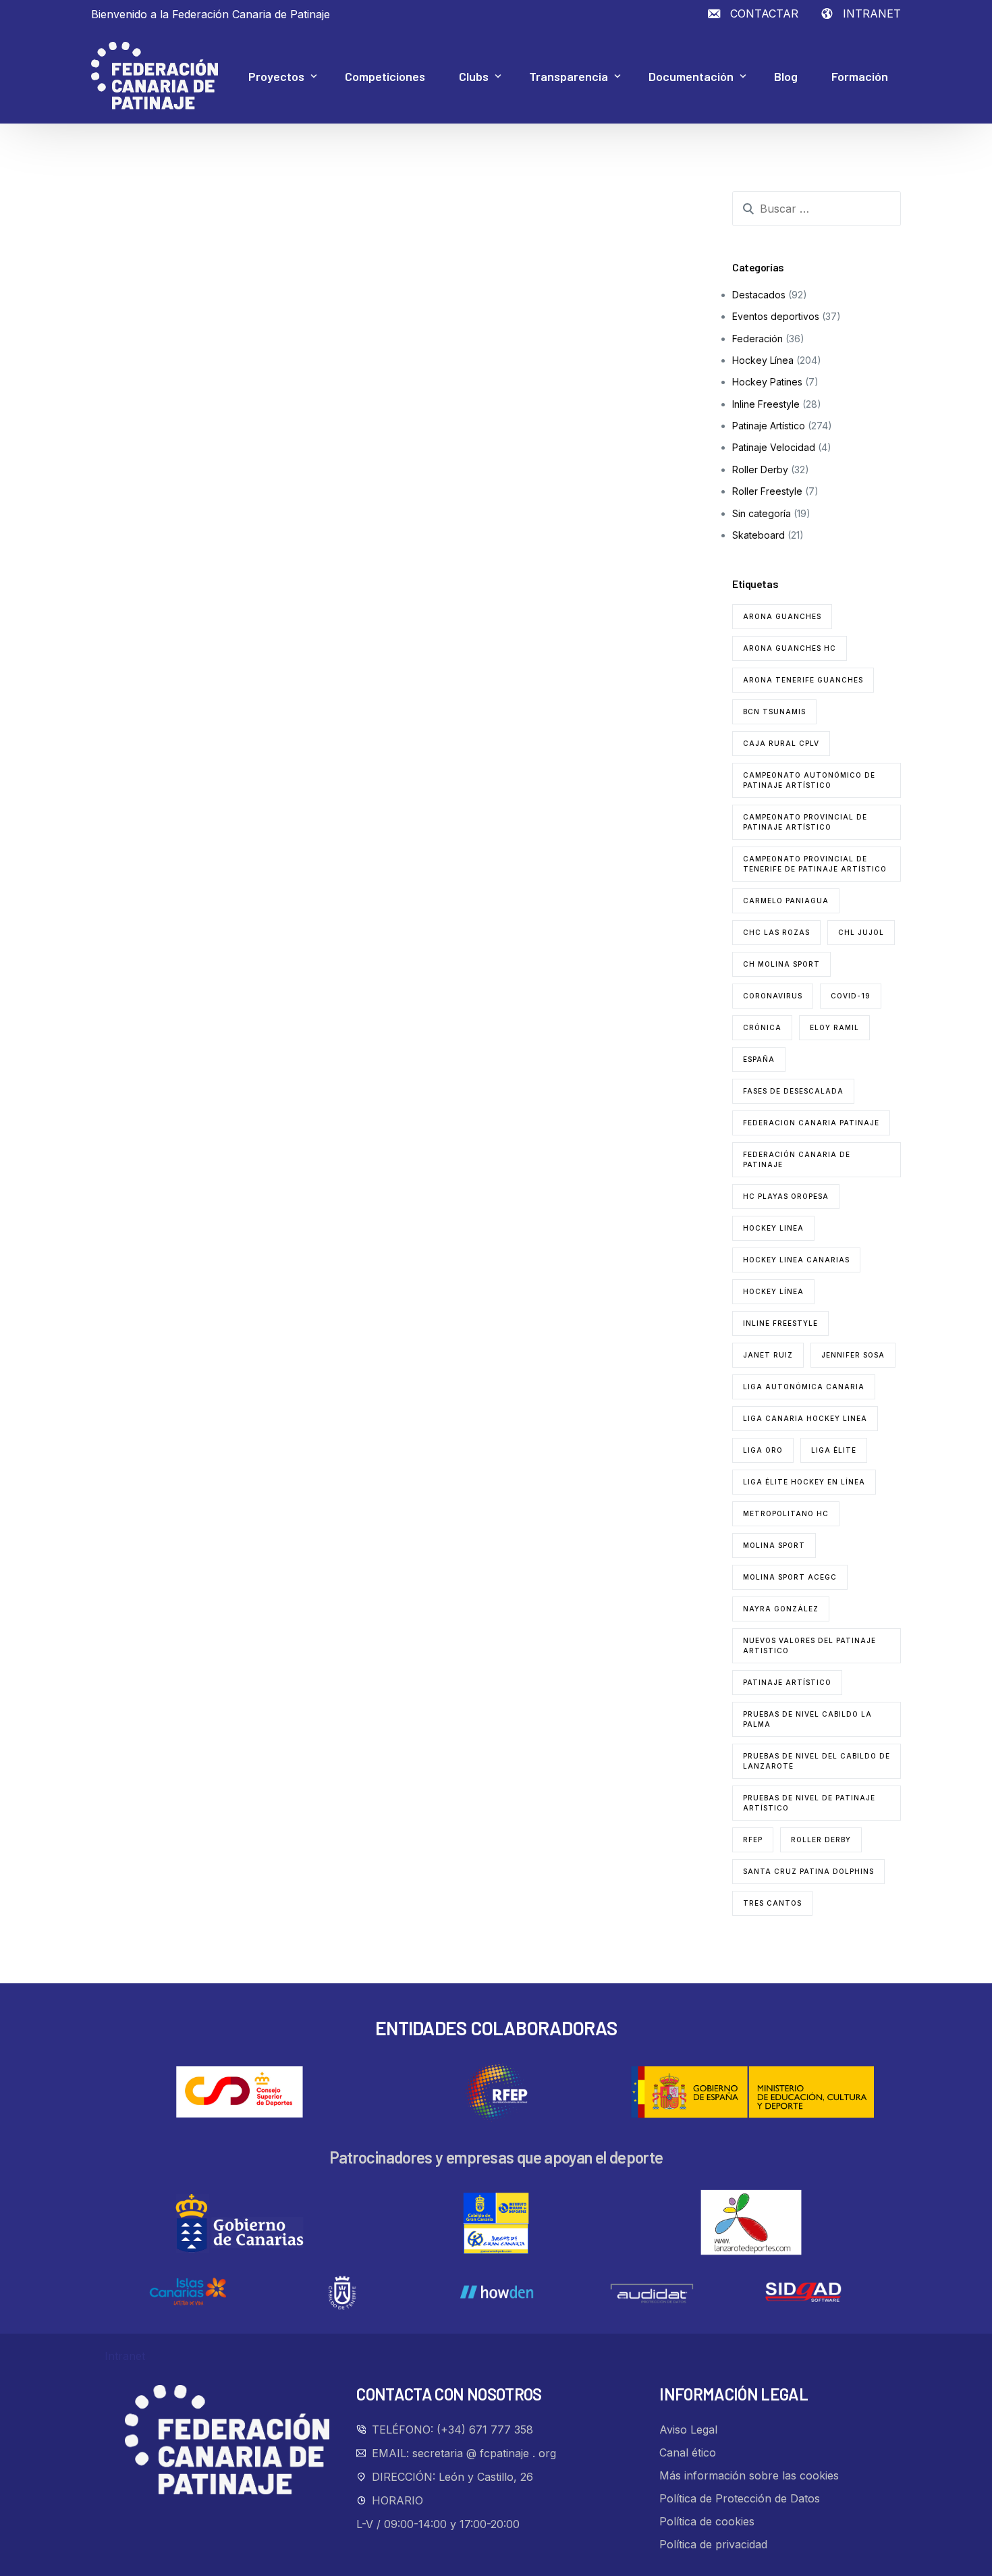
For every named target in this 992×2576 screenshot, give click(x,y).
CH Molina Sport (781, 964)
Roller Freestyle (767, 491)
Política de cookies (707, 2521)
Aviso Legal (688, 2430)
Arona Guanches (782, 616)
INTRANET (872, 14)
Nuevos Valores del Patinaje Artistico (809, 1645)
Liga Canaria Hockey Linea (805, 1418)
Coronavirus (773, 996)
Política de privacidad (713, 2544)
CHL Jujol (861, 932)
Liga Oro (763, 1450)
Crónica (762, 1027)
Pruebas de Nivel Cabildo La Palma (807, 1719)
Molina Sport (774, 1545)
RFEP (753, 1840)
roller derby (821, 1840)
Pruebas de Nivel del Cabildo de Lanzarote (817, 1761)
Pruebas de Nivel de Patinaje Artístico (809, 1803)
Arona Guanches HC (790, 648)
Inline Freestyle (766, 404)
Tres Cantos (772, 1903)
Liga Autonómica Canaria (804, 1387)
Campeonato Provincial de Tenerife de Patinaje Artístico (815, 864)
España (759, 1059)
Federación (757, 339)
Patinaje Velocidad (774, 447)
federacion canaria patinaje (811, 1123)
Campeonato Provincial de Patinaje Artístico (805, 822)
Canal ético (688, 2452)
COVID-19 (851, 996)
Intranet (125, 2356)
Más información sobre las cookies (749, 2475)
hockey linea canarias (796, 1260)
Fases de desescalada (793, 1091)
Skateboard (759, 535)
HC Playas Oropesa (786, 1196)
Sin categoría (762, 513)
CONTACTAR (764, 14)
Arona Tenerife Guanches (803, 680)
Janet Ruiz (768, 1355)
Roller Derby (760, 469)
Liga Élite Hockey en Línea (804, 1482)
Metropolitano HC (786, 1513)
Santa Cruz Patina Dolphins (808, 1871)
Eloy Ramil (834, 1027)
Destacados (759, 295)
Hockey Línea (763, 360)
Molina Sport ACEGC (790, 1577)
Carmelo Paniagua (786, 901)
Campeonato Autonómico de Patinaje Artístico (809, 780)
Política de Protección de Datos (740, 2498)
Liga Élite (834, 1450)
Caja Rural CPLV (781, 743)
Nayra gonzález (781, 1609)
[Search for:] (817, 209)
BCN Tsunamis (774, 712)
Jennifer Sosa (853, 1355)
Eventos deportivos (776, 316)
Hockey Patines (767, 382)
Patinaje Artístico (769, 426)
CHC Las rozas (776, 932)
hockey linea (773, 1228)
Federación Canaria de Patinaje (797, 1159)
